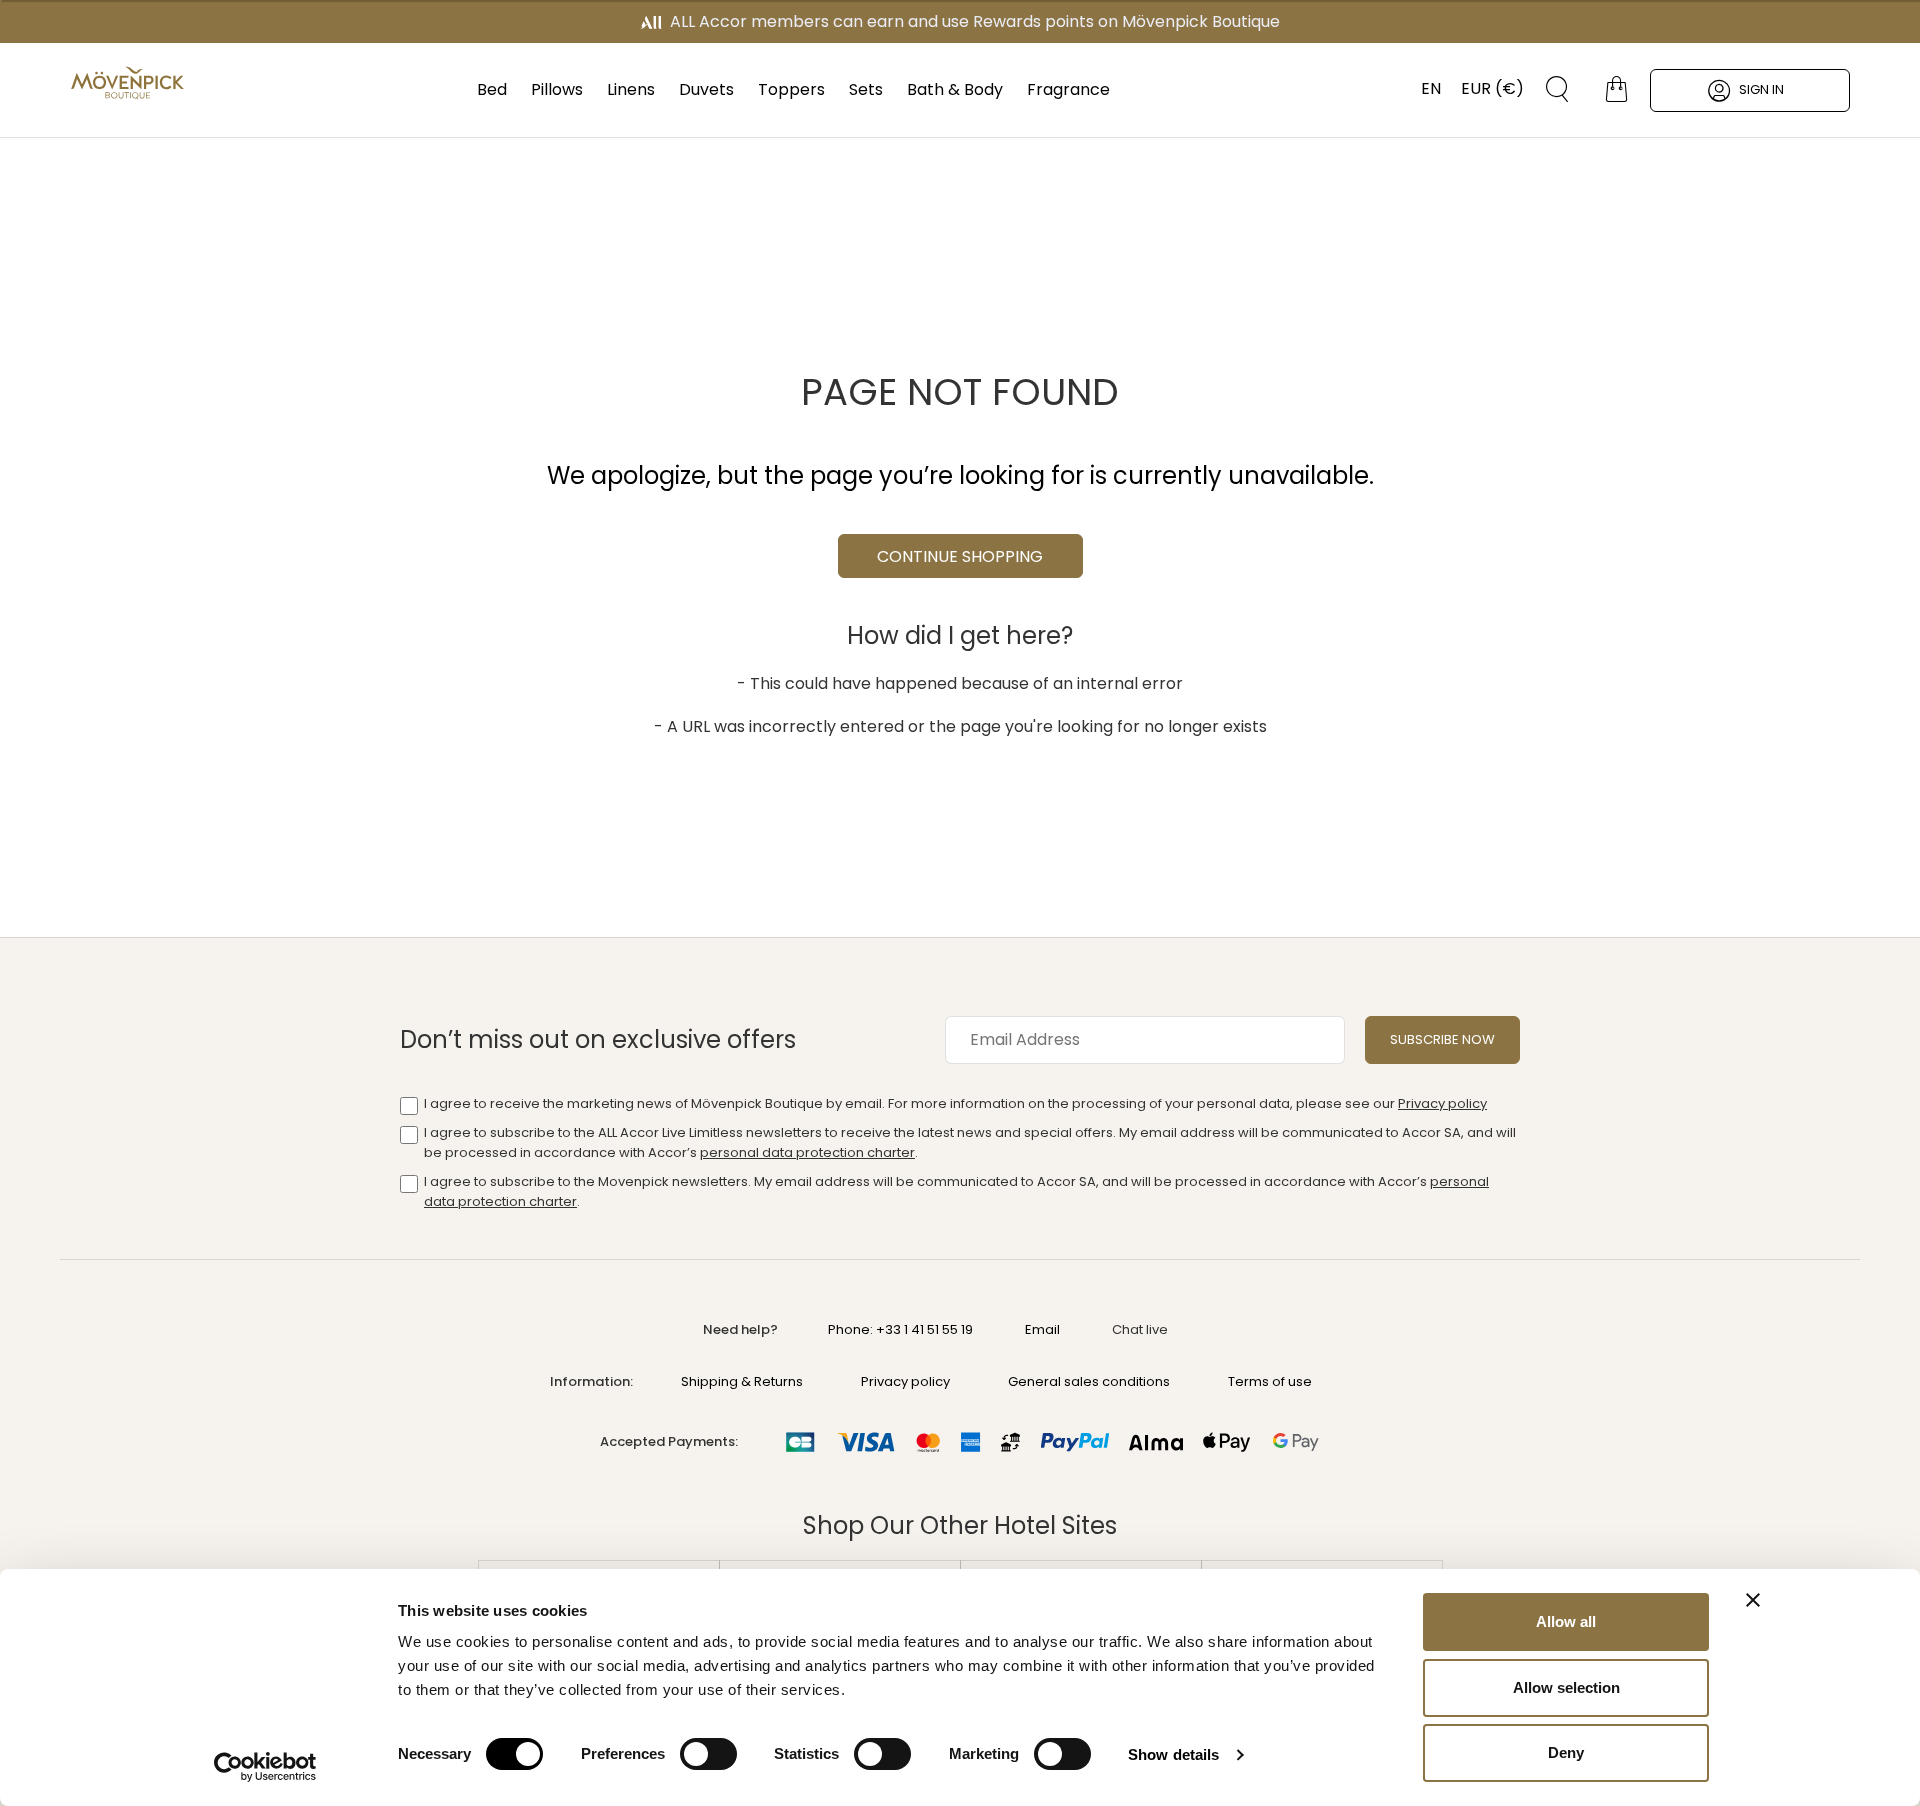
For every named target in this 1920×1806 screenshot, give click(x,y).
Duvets (706, 89)
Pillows (557, 89)
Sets (866, 89)
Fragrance (1068, 89)
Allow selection (1566, 1687)
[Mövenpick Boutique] (127, 83)
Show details (1173, 1754)
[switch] (708, 1756)
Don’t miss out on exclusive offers (598, 1039)
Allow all (1566, 1621)
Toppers (791, 89)
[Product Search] (1550, 89)
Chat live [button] (1140, 1329)
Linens (631, 89)
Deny (1566, 1752)
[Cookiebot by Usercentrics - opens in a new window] (265, 1767)
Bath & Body (955, 89)
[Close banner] (1753, 1600)
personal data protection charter (807, 1152)
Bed (492, 89)
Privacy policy (1442, 1103)
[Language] (1421, 89)
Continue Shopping (960, 556)
